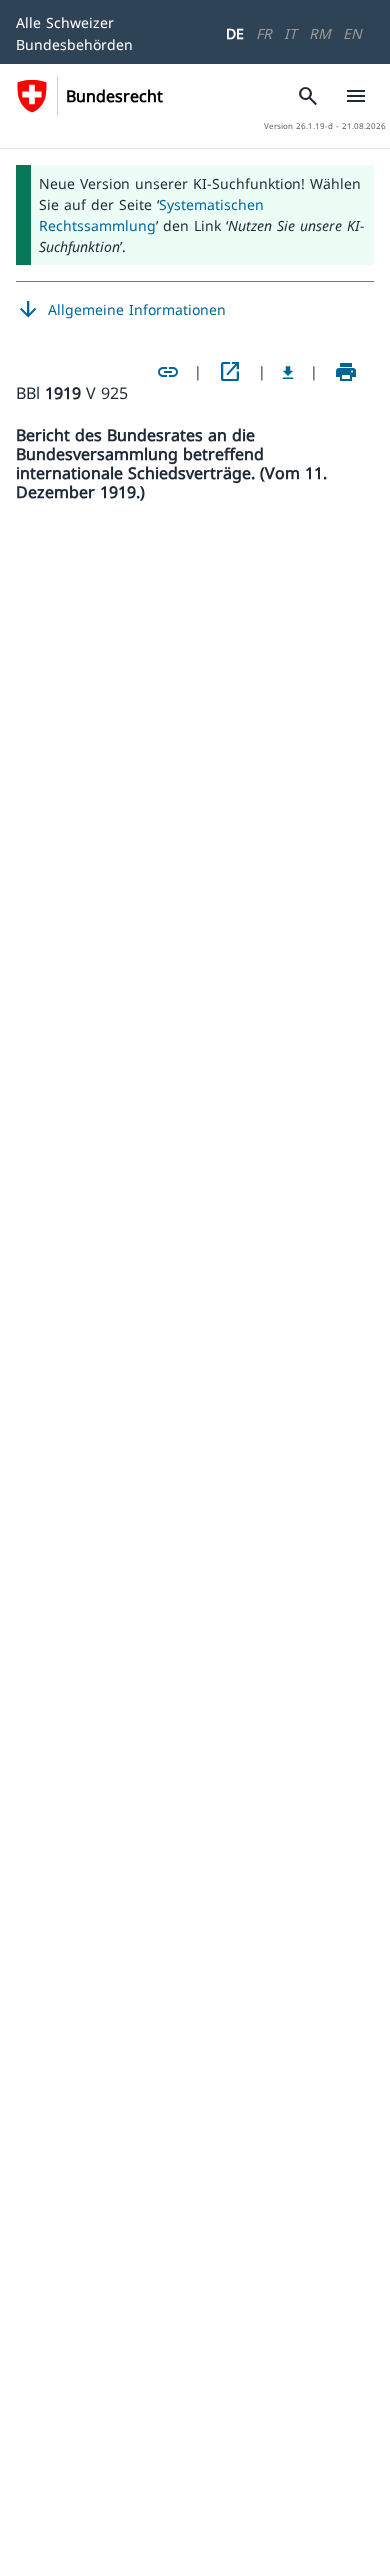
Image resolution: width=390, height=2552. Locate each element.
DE (235, 33)
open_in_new (230, 372)
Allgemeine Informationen (121, 310)
